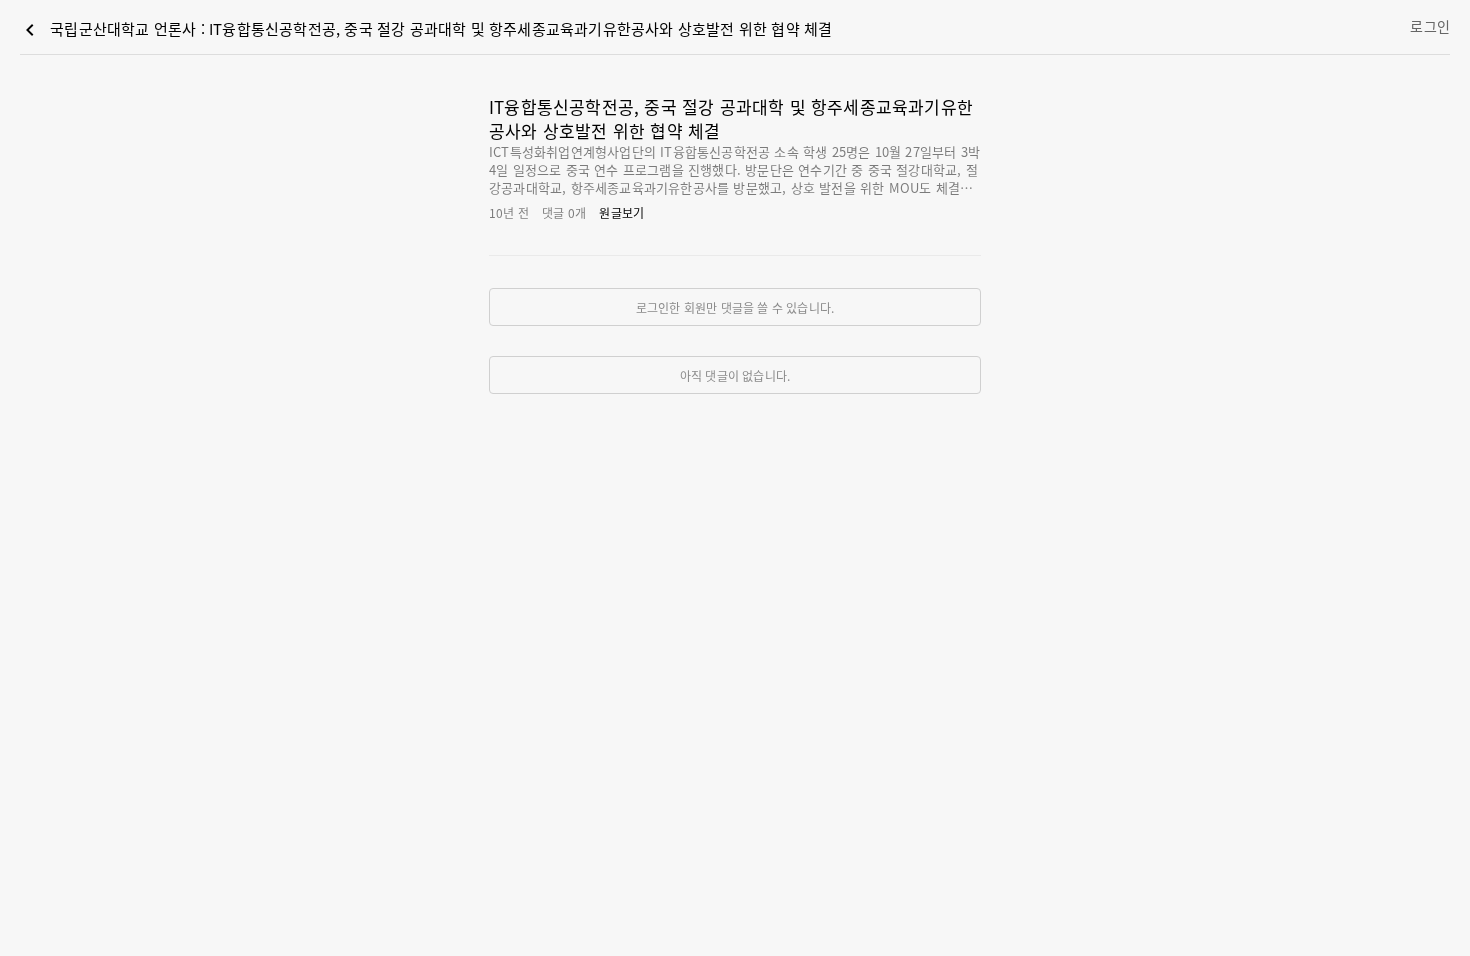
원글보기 (621, 212)
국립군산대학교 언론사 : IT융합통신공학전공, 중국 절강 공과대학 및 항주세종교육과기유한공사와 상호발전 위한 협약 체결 (425, 30)
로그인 (1430, 26)
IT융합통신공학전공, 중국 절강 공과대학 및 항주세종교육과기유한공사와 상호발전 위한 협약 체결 (731, 118)
